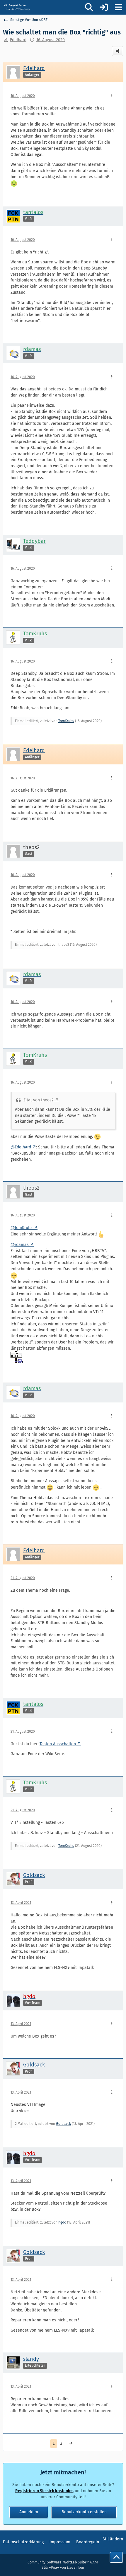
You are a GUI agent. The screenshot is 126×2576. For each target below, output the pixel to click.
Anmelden (29, 2512)
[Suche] (89, 7)
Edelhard (18, 40)
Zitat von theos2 (39, 1100)
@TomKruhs (22, 1228)
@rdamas (20, 1245)
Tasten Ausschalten (58, 1744)
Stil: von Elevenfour (63, 2568)
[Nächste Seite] (71, 2444)
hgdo (62, 2222)
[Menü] (118, 7)
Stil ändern (113, 2539)
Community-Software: (63, 2562)
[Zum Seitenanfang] (116, 2557)
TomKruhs (66, 721)
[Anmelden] (104, 7)
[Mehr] (112, 96)
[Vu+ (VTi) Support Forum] (17, 7)
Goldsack (63, 2124)
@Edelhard (21, 1147)
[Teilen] (118, 51)
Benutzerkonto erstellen (84, 2512)
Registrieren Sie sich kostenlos (44, 2491)
